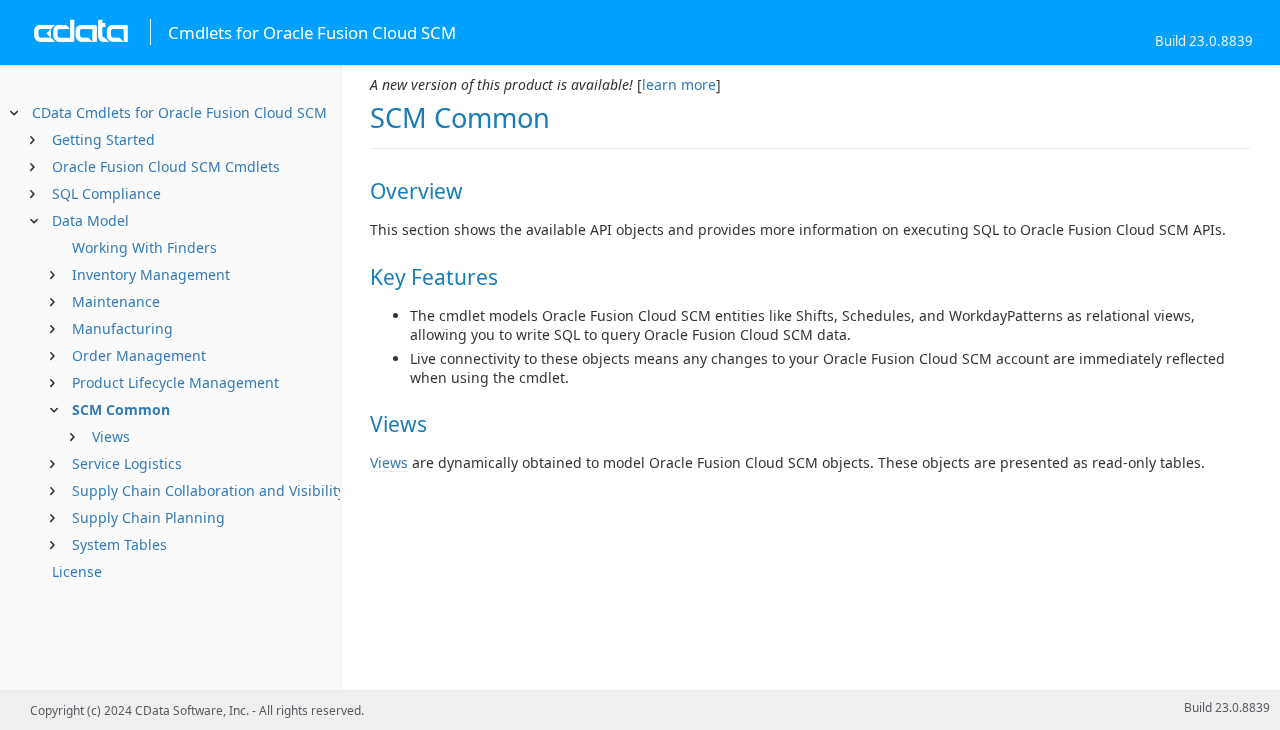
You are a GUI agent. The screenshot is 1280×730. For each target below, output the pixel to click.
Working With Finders (144, 247)
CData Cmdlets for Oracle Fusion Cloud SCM (179, 112)
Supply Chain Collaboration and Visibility (208, 490)
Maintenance (116, 301)
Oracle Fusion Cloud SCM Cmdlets (166, 166)
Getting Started (103, 139)
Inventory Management (151, 274)
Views (111, 436)
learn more (679, 84)
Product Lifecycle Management (175, 382)
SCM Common (121, 409)
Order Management (139, 355)
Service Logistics (127, 463)
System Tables (119, 544)
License (77, 571)
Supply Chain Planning (148, 517)
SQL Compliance (106, 193)
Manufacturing (122, 328)
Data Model (90, 220)
